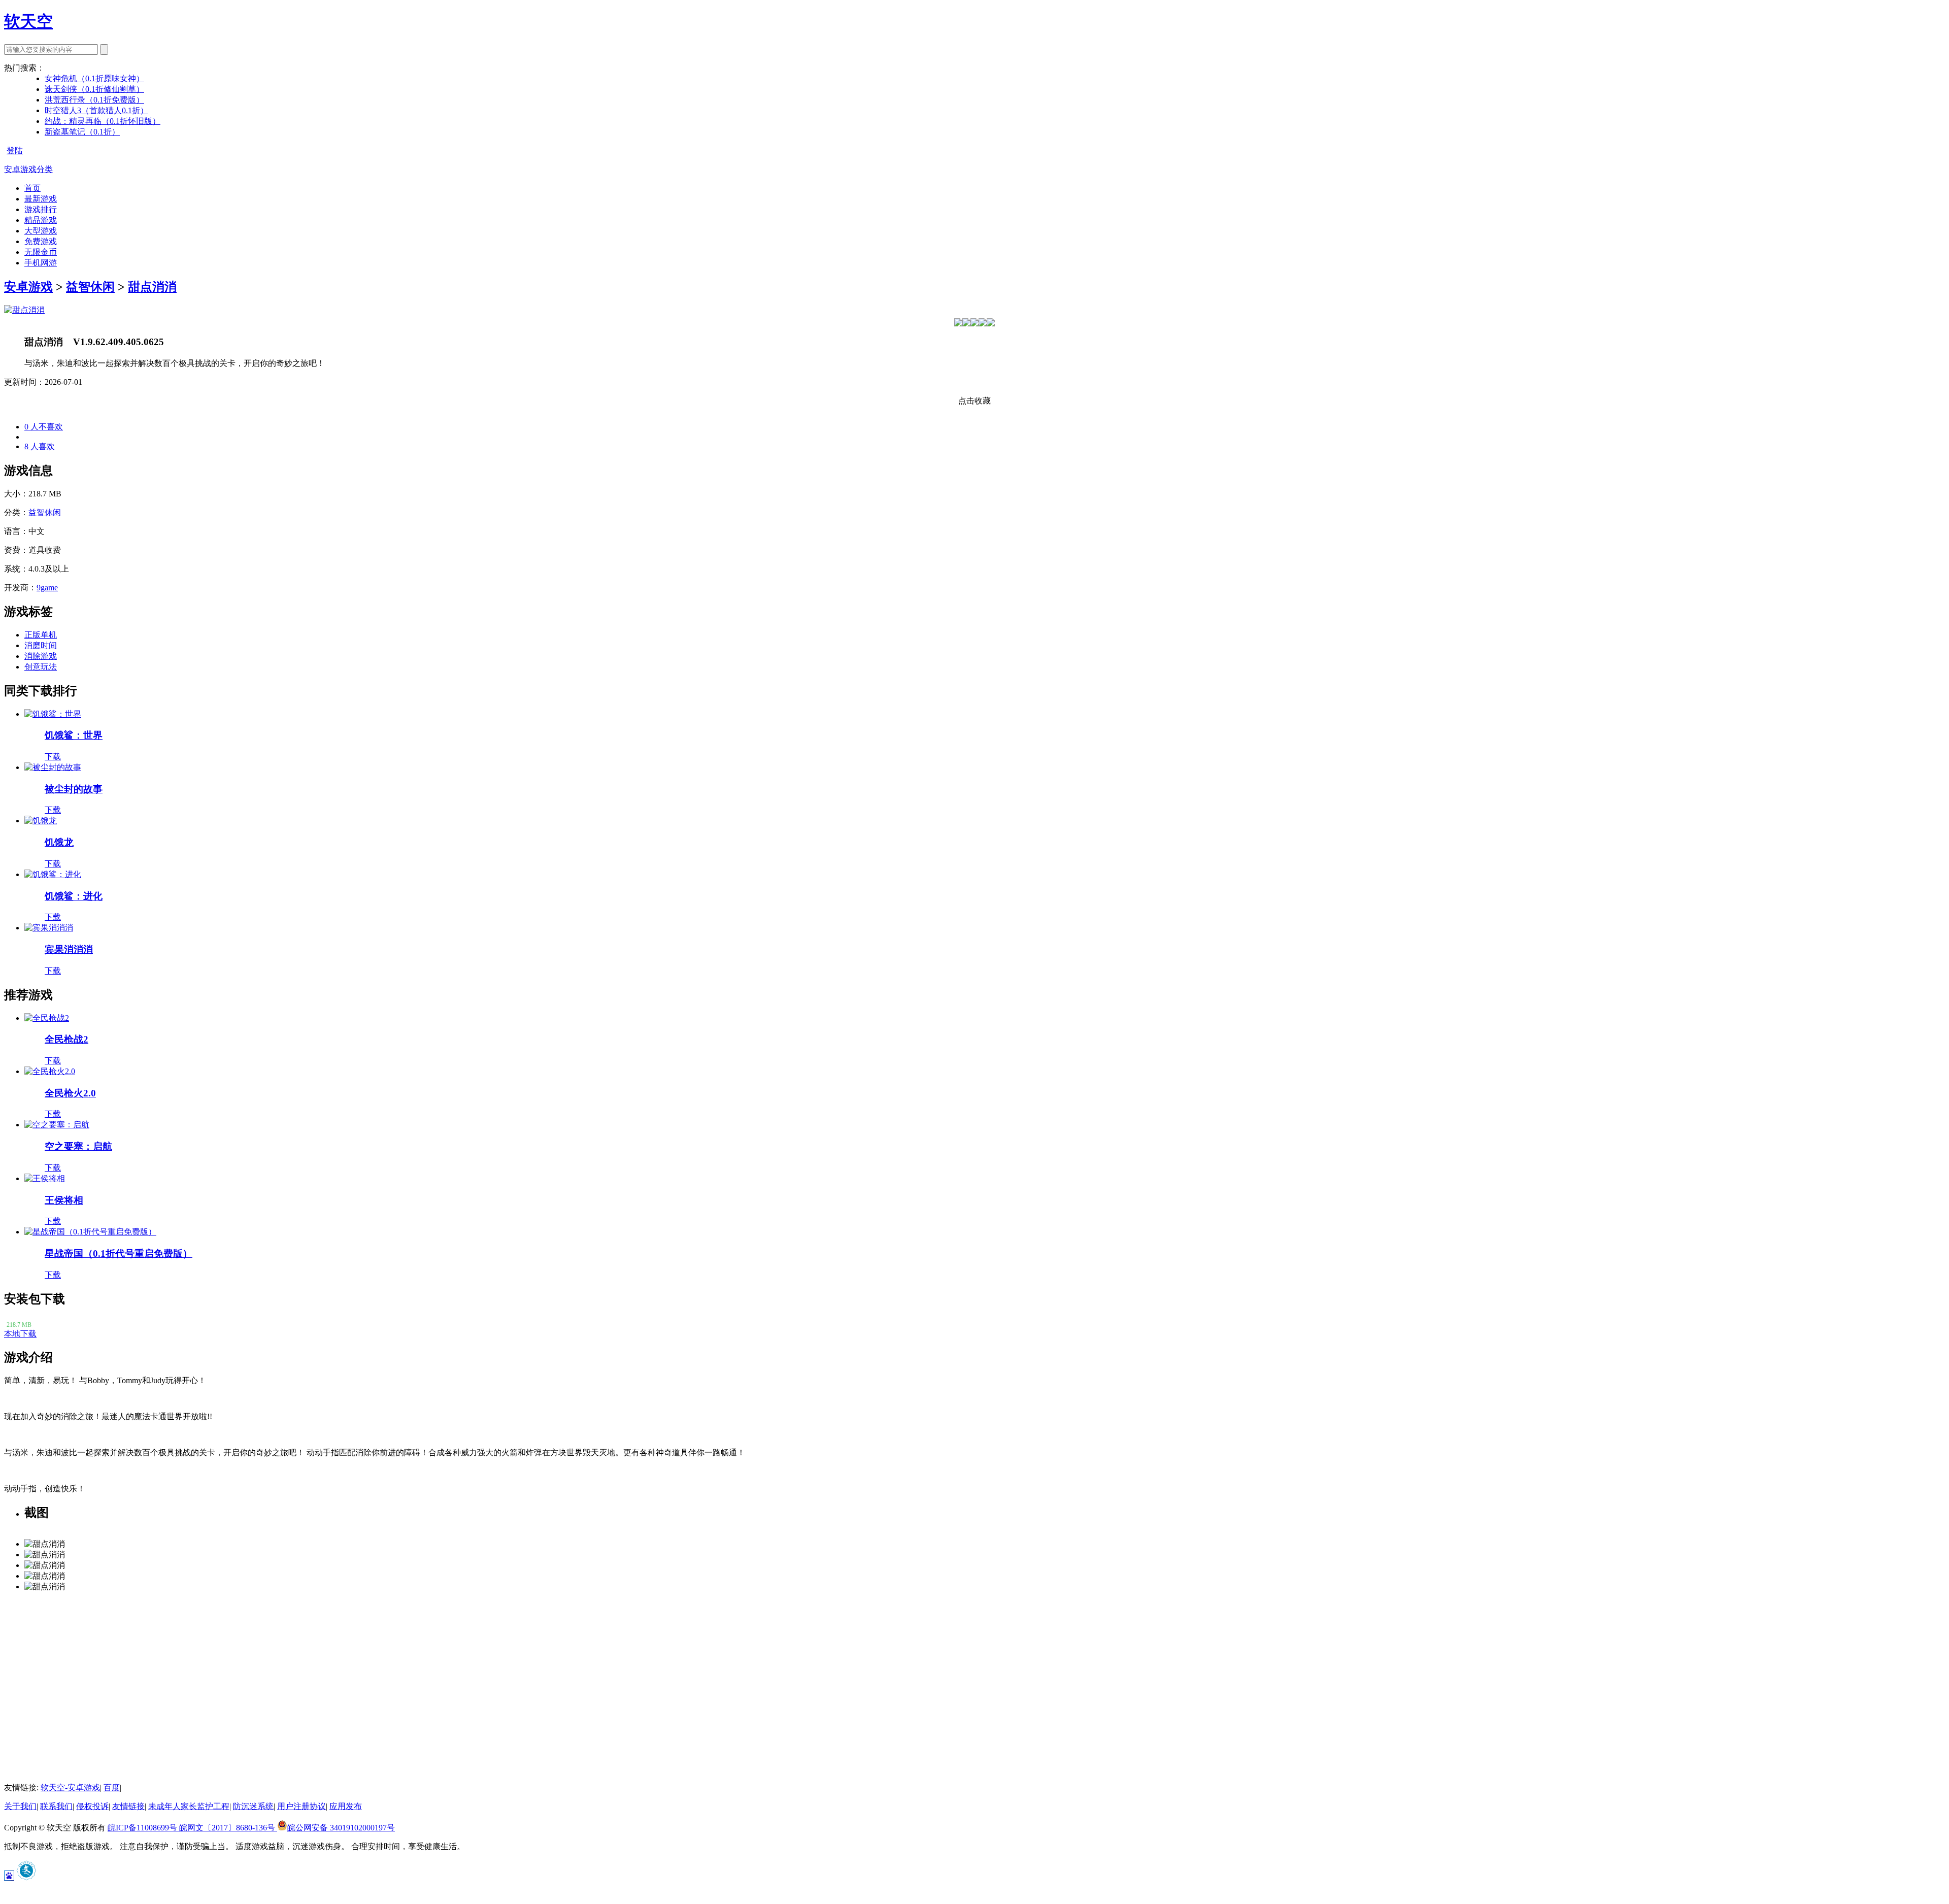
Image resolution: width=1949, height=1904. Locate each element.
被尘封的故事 (74, 789)
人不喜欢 (44, 427)
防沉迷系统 (253, 1806)
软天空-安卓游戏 (70, 1788)
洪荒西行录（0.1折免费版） (94, 100)
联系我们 (56, 1806)
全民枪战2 (66, 1039)
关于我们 (20, 1806)
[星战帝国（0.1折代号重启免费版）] (90, 1232)
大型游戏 (41, 231)
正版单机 (41, 635)
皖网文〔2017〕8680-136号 (228, 1828)
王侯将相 (64, 1200)
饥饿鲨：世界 (74, 735)
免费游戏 (41, 241)
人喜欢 (40, 446)
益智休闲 (90, 287)
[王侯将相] (45, 1178)
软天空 (28, 21)
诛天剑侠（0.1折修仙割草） (94, 89)
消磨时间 (41, 645)
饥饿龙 (59, 842)
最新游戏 (41, 199)
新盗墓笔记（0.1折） (82, 132)
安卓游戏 (28, 287)
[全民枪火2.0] (50, 1071)
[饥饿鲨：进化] (53, 874)
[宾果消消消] (49, 928)
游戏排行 (41, 209)
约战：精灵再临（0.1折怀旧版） (103, 121)
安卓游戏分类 (28, 169)
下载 (53, 757)
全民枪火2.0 (70, 1093)
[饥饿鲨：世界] (53, 714)
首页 (32, 188)
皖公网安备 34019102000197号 (341, 1828)
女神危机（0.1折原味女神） (94, 78)
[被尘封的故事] (53, 767)
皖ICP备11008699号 (143, 1828)
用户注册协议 (301, 1806)
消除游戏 (41, 656)
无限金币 (41, 252)
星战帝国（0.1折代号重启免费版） (119, 1254)
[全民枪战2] (47, 1018)
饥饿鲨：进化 (74, 896)
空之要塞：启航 (78, 1146)
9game (47, 588)
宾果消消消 (69, 949)
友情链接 (128, 1806)
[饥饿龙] (41, 821)
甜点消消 (152, 287)
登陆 (15, 151)
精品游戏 (41, 220)
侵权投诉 (92, 1806)
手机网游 (41, 263)
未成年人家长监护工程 (189, 1806)
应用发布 (346, 1806)
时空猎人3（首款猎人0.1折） (96, 110)
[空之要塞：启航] (57, 1125)
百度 (112, 1788)
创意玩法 (41, 667)
